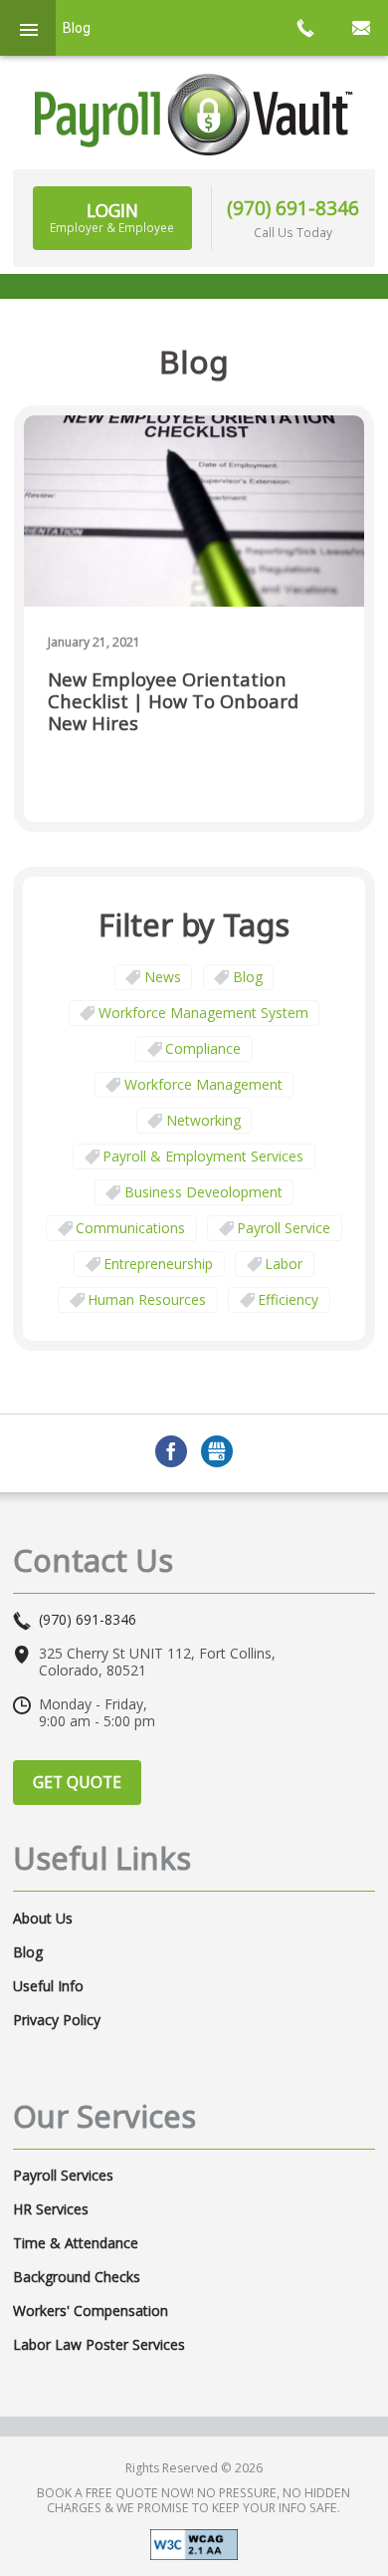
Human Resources (147, 1299)
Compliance (203, 1048)
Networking (203, 1120)
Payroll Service (284, 1228)
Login (112, 217)
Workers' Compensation (91, 2311)
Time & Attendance (76, 2243)
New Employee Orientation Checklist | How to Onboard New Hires (173, 702)
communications (130, 1228)
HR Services (51, 2209)
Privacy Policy (57, 2020)
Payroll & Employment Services (203, 1156)
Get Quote (77, 1782)
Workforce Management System (203, 1013)
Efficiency (288, 1299)
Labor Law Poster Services (99, 2345)
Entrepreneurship (158, 1264)
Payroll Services (63, 2176)
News (163, 977)
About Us (43, 1919)
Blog (248, 977)
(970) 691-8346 (293, 208)
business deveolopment (203, 1192)
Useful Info (48, 1986)
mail (360, 28)
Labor (284, 1264)
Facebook (171, 1451)
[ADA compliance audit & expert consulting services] (194, 2544)
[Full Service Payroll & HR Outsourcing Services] (194, 115)
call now (304, 28)
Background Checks (77, 2277)
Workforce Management (203, 1084)
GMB (217, 1451)
